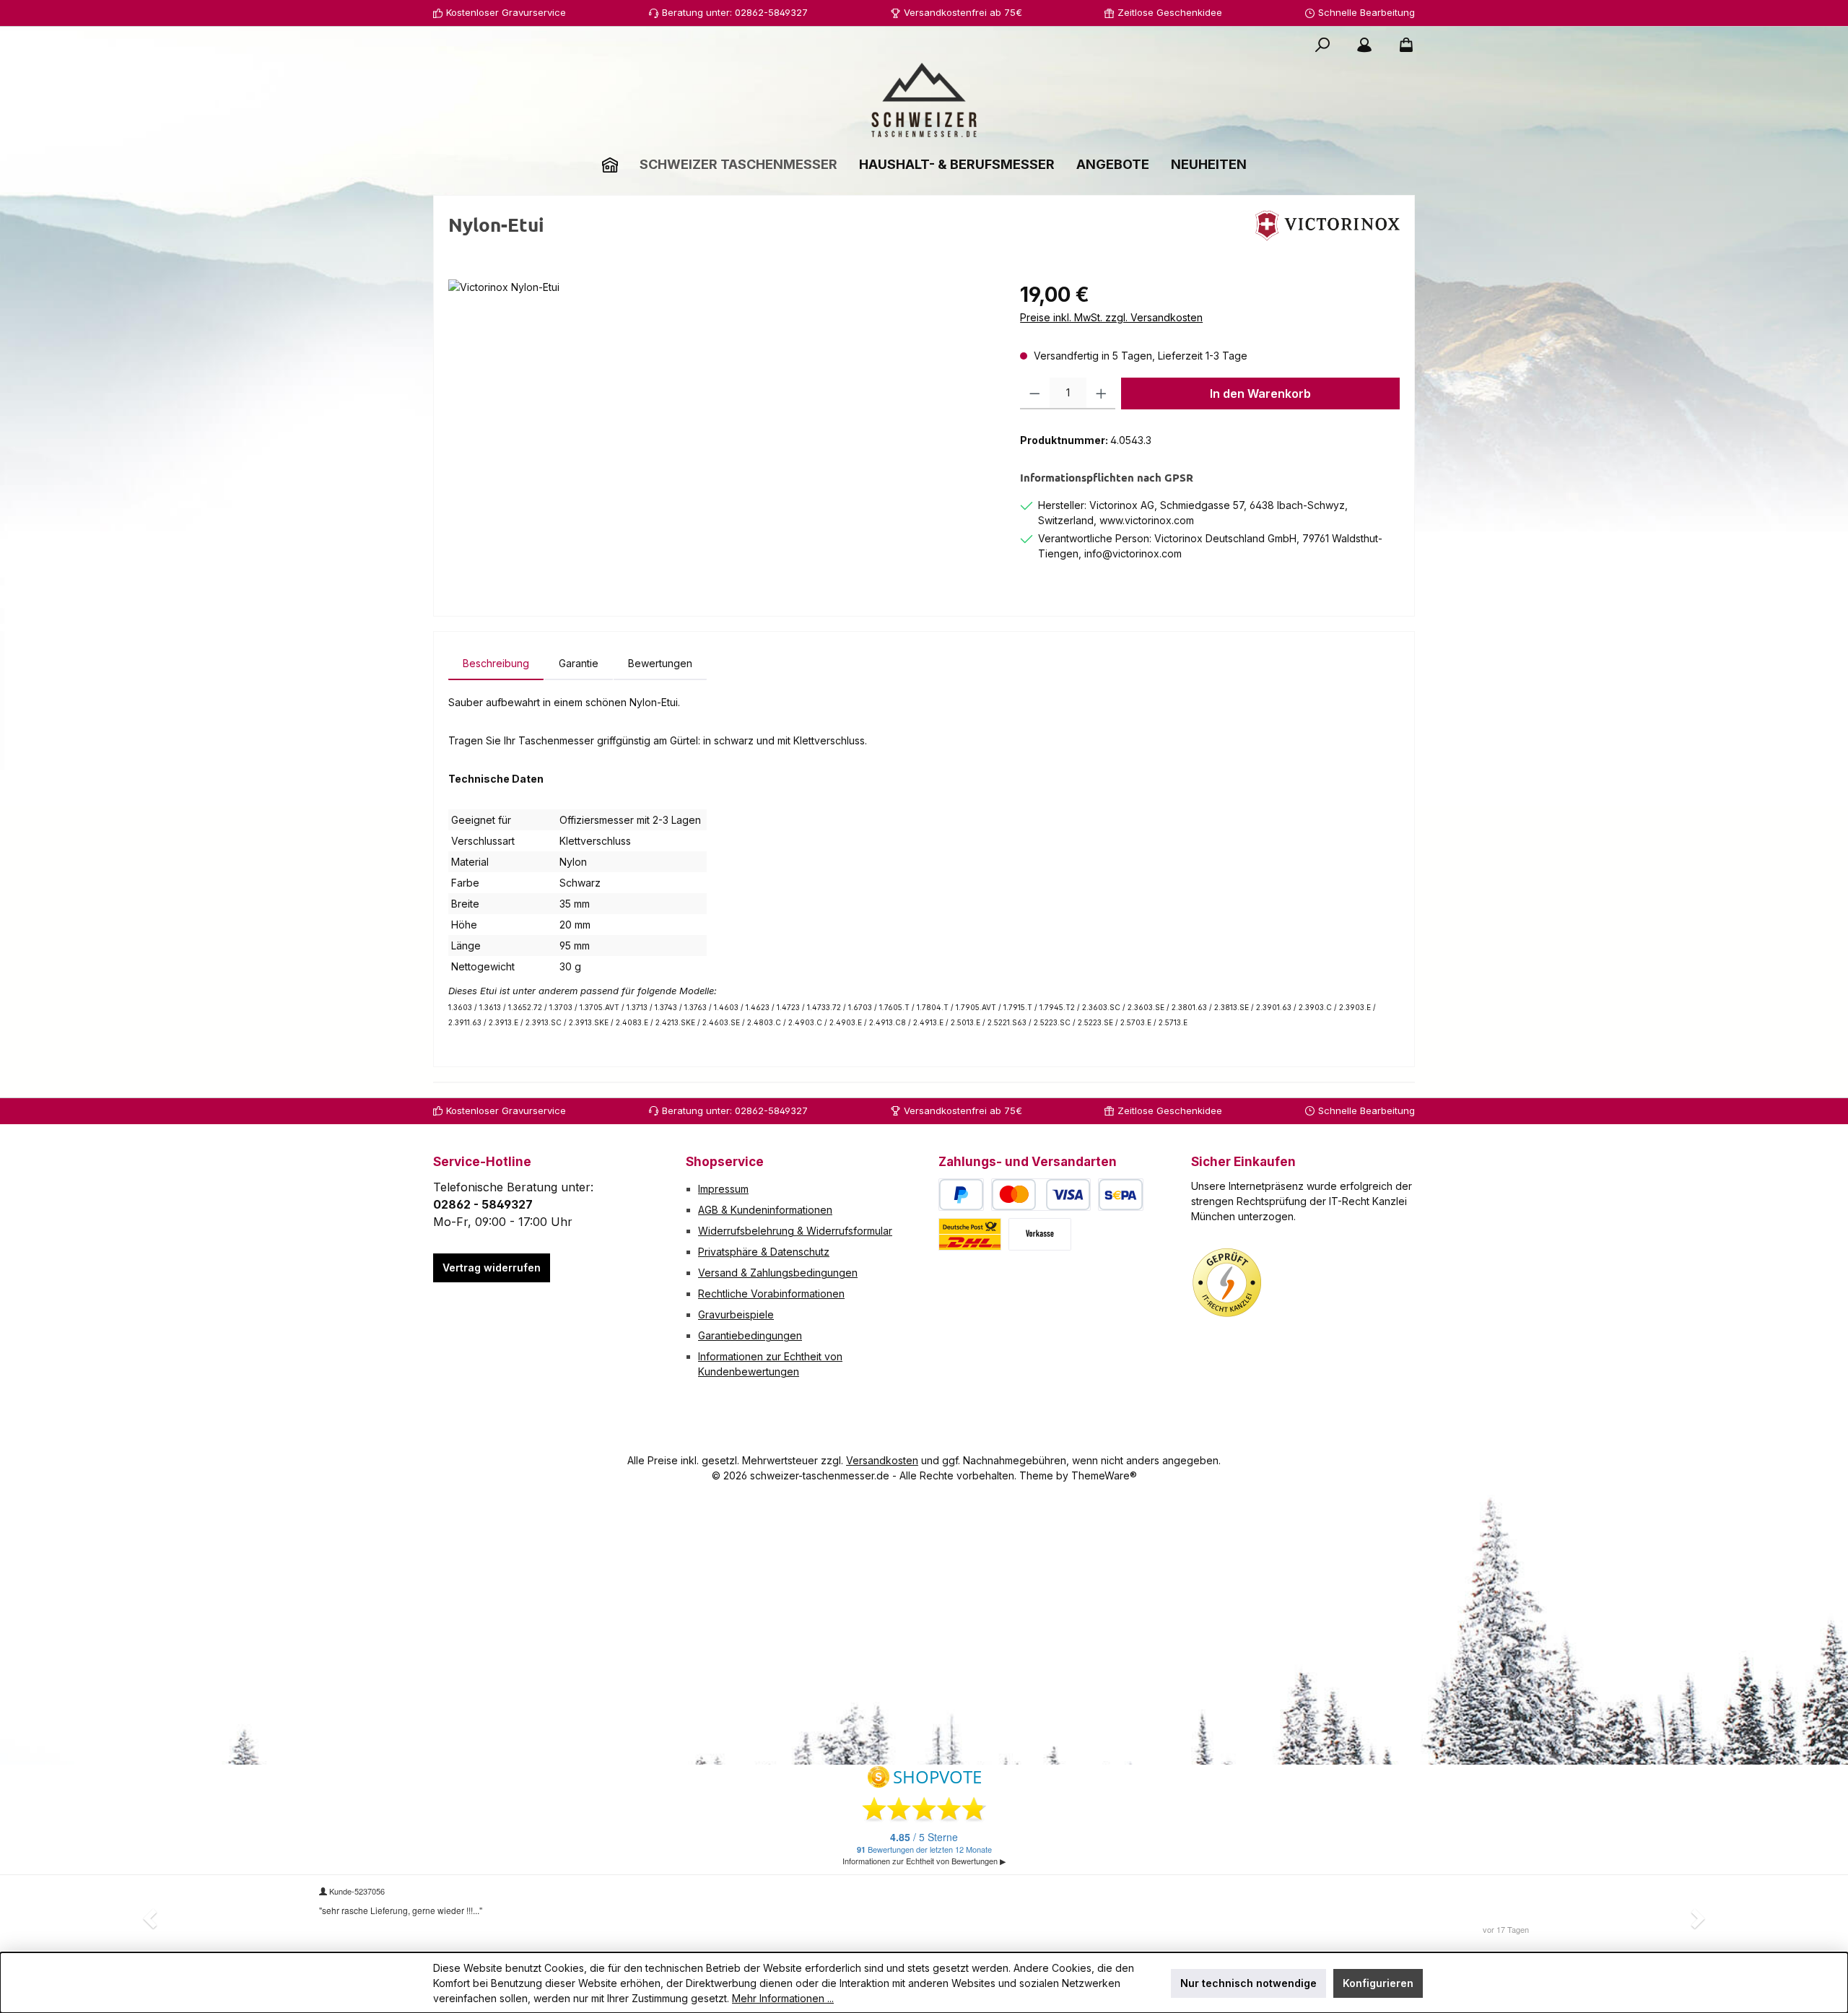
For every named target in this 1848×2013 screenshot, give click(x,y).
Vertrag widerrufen (492, 1268)
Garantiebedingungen (750, 1335)
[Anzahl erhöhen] (1101, 394)
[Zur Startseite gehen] (924, 100)
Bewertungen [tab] (660, 663)
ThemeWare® (1104, 1475)
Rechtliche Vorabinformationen (771, 1294)
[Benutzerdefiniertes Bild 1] (1227, 1283)
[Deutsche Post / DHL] (970, 1234)
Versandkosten (882, 1460)
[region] (720, 435)
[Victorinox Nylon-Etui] (719, 435)
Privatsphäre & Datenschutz (764, 1252)
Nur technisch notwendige (1248, 1983)
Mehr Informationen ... (783, 1998)
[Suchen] (1322, 45)
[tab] (496, 663)
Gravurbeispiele (736, 1314)
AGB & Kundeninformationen (765, 1210)
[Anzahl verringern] (1035, 394)
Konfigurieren (1378, 1983)
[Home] (610, 164)
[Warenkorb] (1402, 45)
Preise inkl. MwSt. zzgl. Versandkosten (1111, 317)
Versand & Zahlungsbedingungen (778, 1273)
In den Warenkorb (1260, 394)
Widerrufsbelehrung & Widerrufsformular (795, 1231)
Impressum (723, 1189)
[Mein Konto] (1364, 45)
